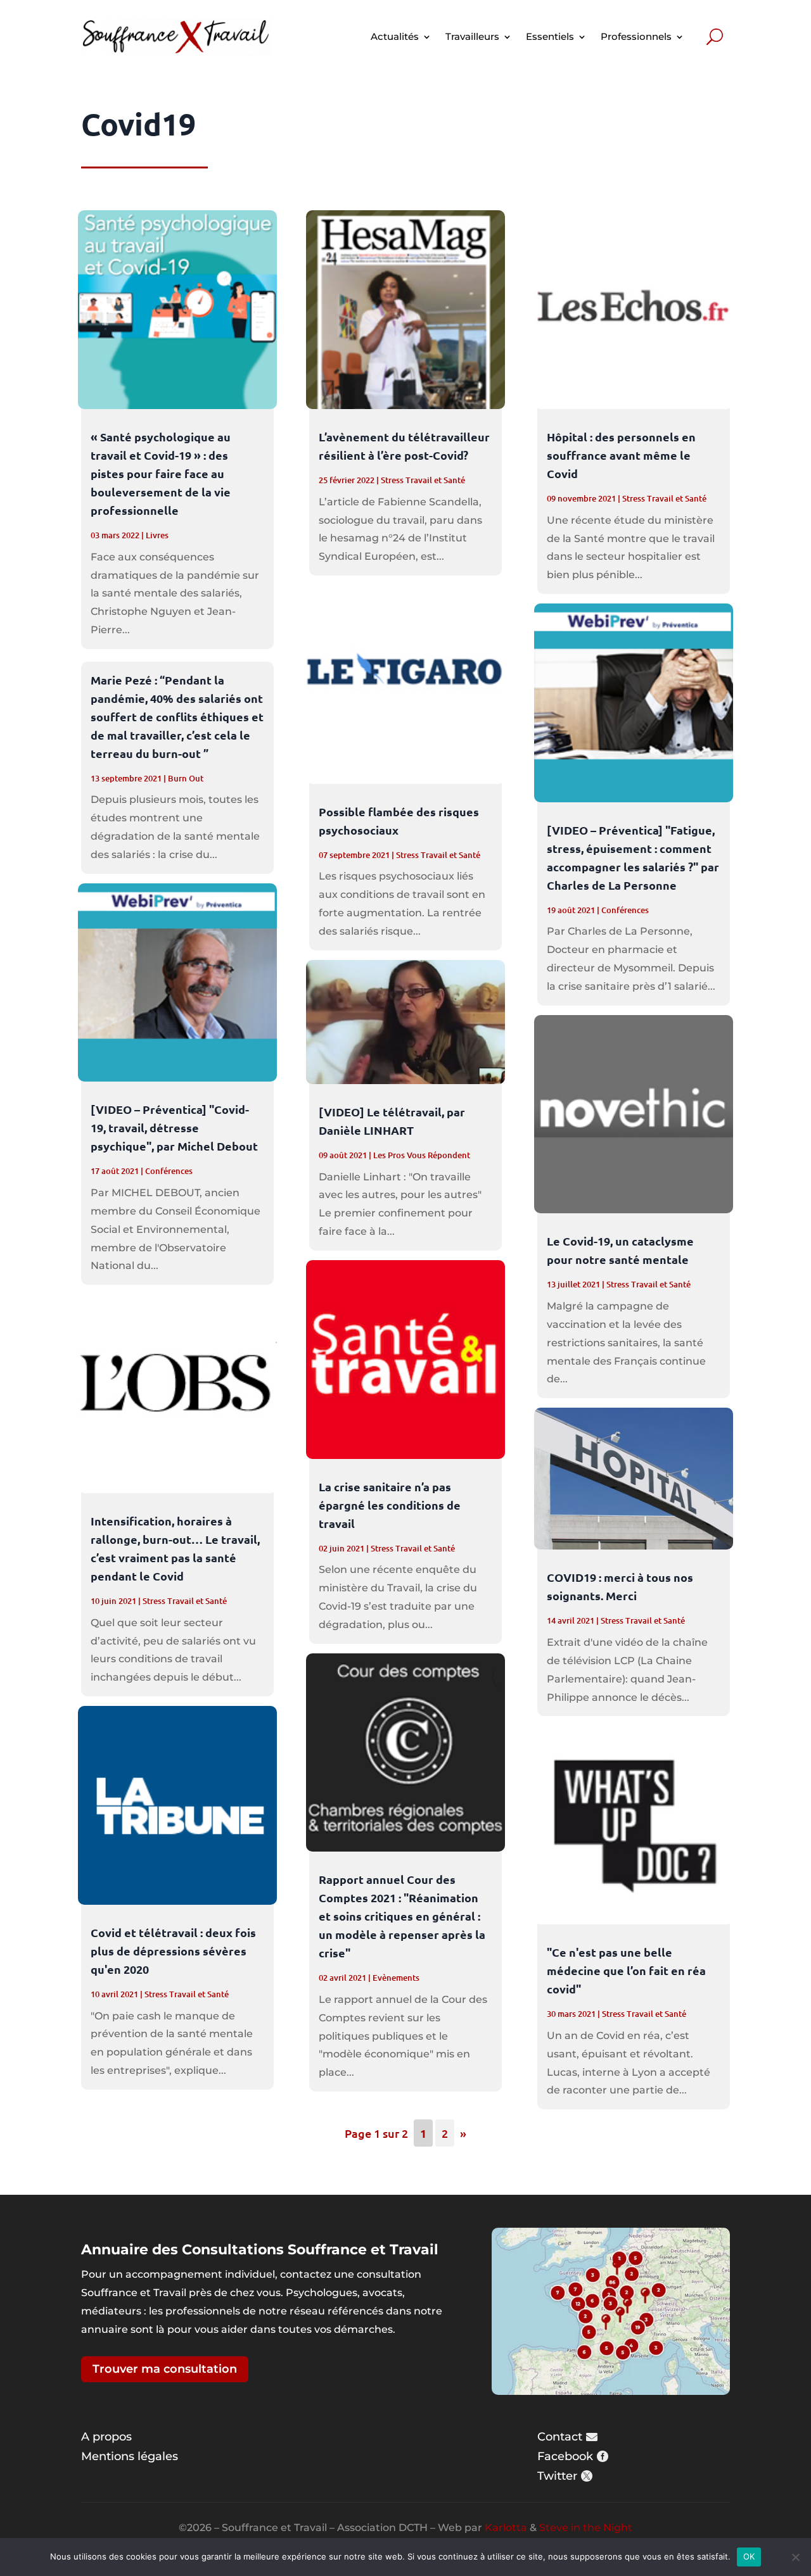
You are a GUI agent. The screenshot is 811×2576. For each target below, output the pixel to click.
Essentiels (550, 36)
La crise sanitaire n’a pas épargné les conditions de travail (390, 1505)
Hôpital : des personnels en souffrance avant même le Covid (621, 455)
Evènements (396, 1978)
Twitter (557, 2476)
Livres (157, 535)
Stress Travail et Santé (185, 1601)
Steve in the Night (586, 2528)
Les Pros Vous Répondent (422, 1155)
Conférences (169, 1171)
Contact (560, 2437)
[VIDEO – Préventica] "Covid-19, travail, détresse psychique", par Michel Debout (174, 1127)
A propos (106, 2437)
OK (749, 2556)
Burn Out (186, 778)
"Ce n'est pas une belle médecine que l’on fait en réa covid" (626, 1970)
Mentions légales (130, 2456)
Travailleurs (472, 36)
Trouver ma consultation (165, 2369)
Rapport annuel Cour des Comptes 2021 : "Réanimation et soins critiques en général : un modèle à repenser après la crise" (402, 1916)
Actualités (395, 36)
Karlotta (506, 2528)
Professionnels (636, 36)
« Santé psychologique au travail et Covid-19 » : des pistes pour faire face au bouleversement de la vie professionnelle (161, 473)
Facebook (565, 2456)
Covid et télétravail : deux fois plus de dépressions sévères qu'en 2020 (173, 1951)
